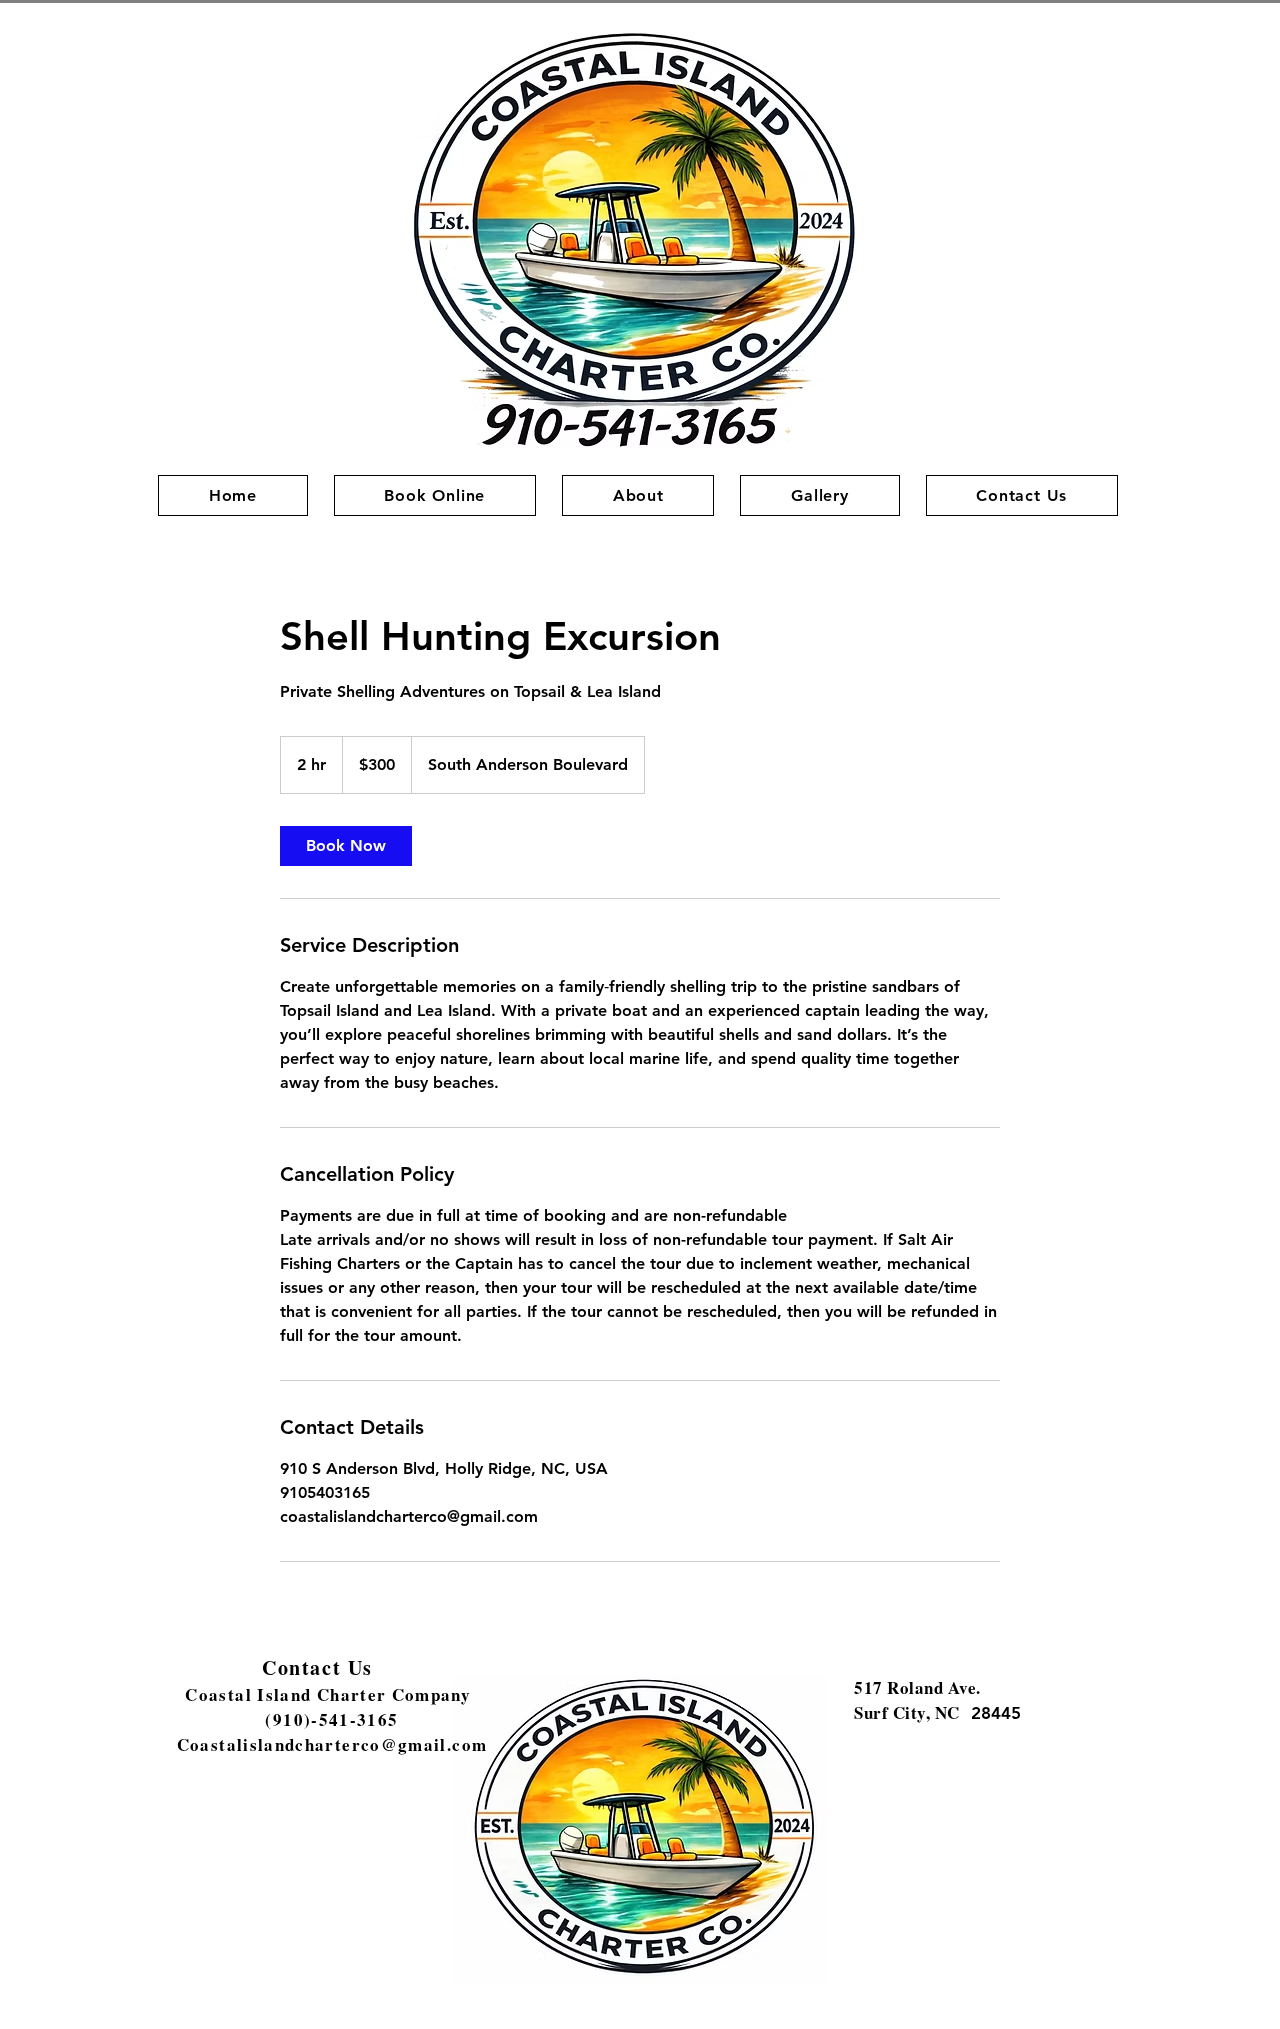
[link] (346, 846)
